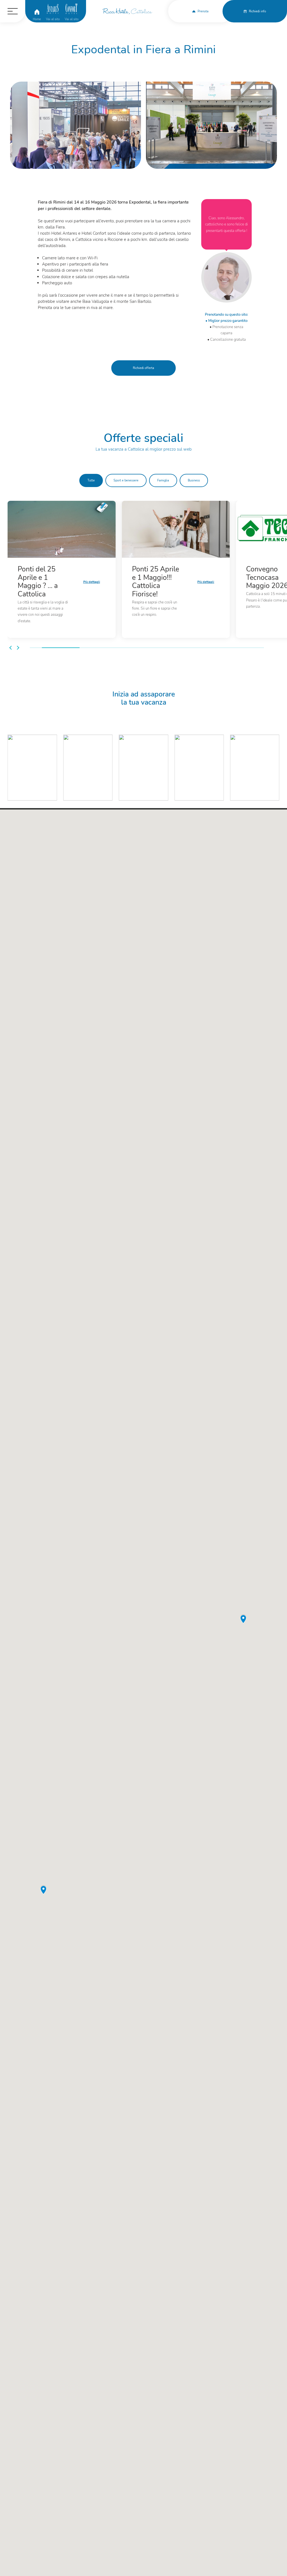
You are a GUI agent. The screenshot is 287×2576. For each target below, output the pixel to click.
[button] (11, 648)
